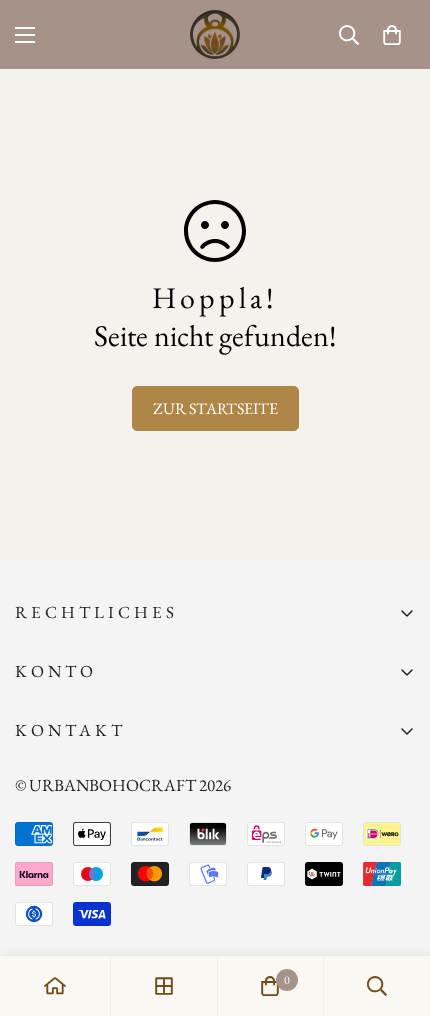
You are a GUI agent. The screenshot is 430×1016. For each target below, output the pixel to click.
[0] (392, 35)
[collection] (164, 986)
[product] (55, 986)
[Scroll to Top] (394, 910)
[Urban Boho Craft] (215, 34)
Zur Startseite (215, 408)
